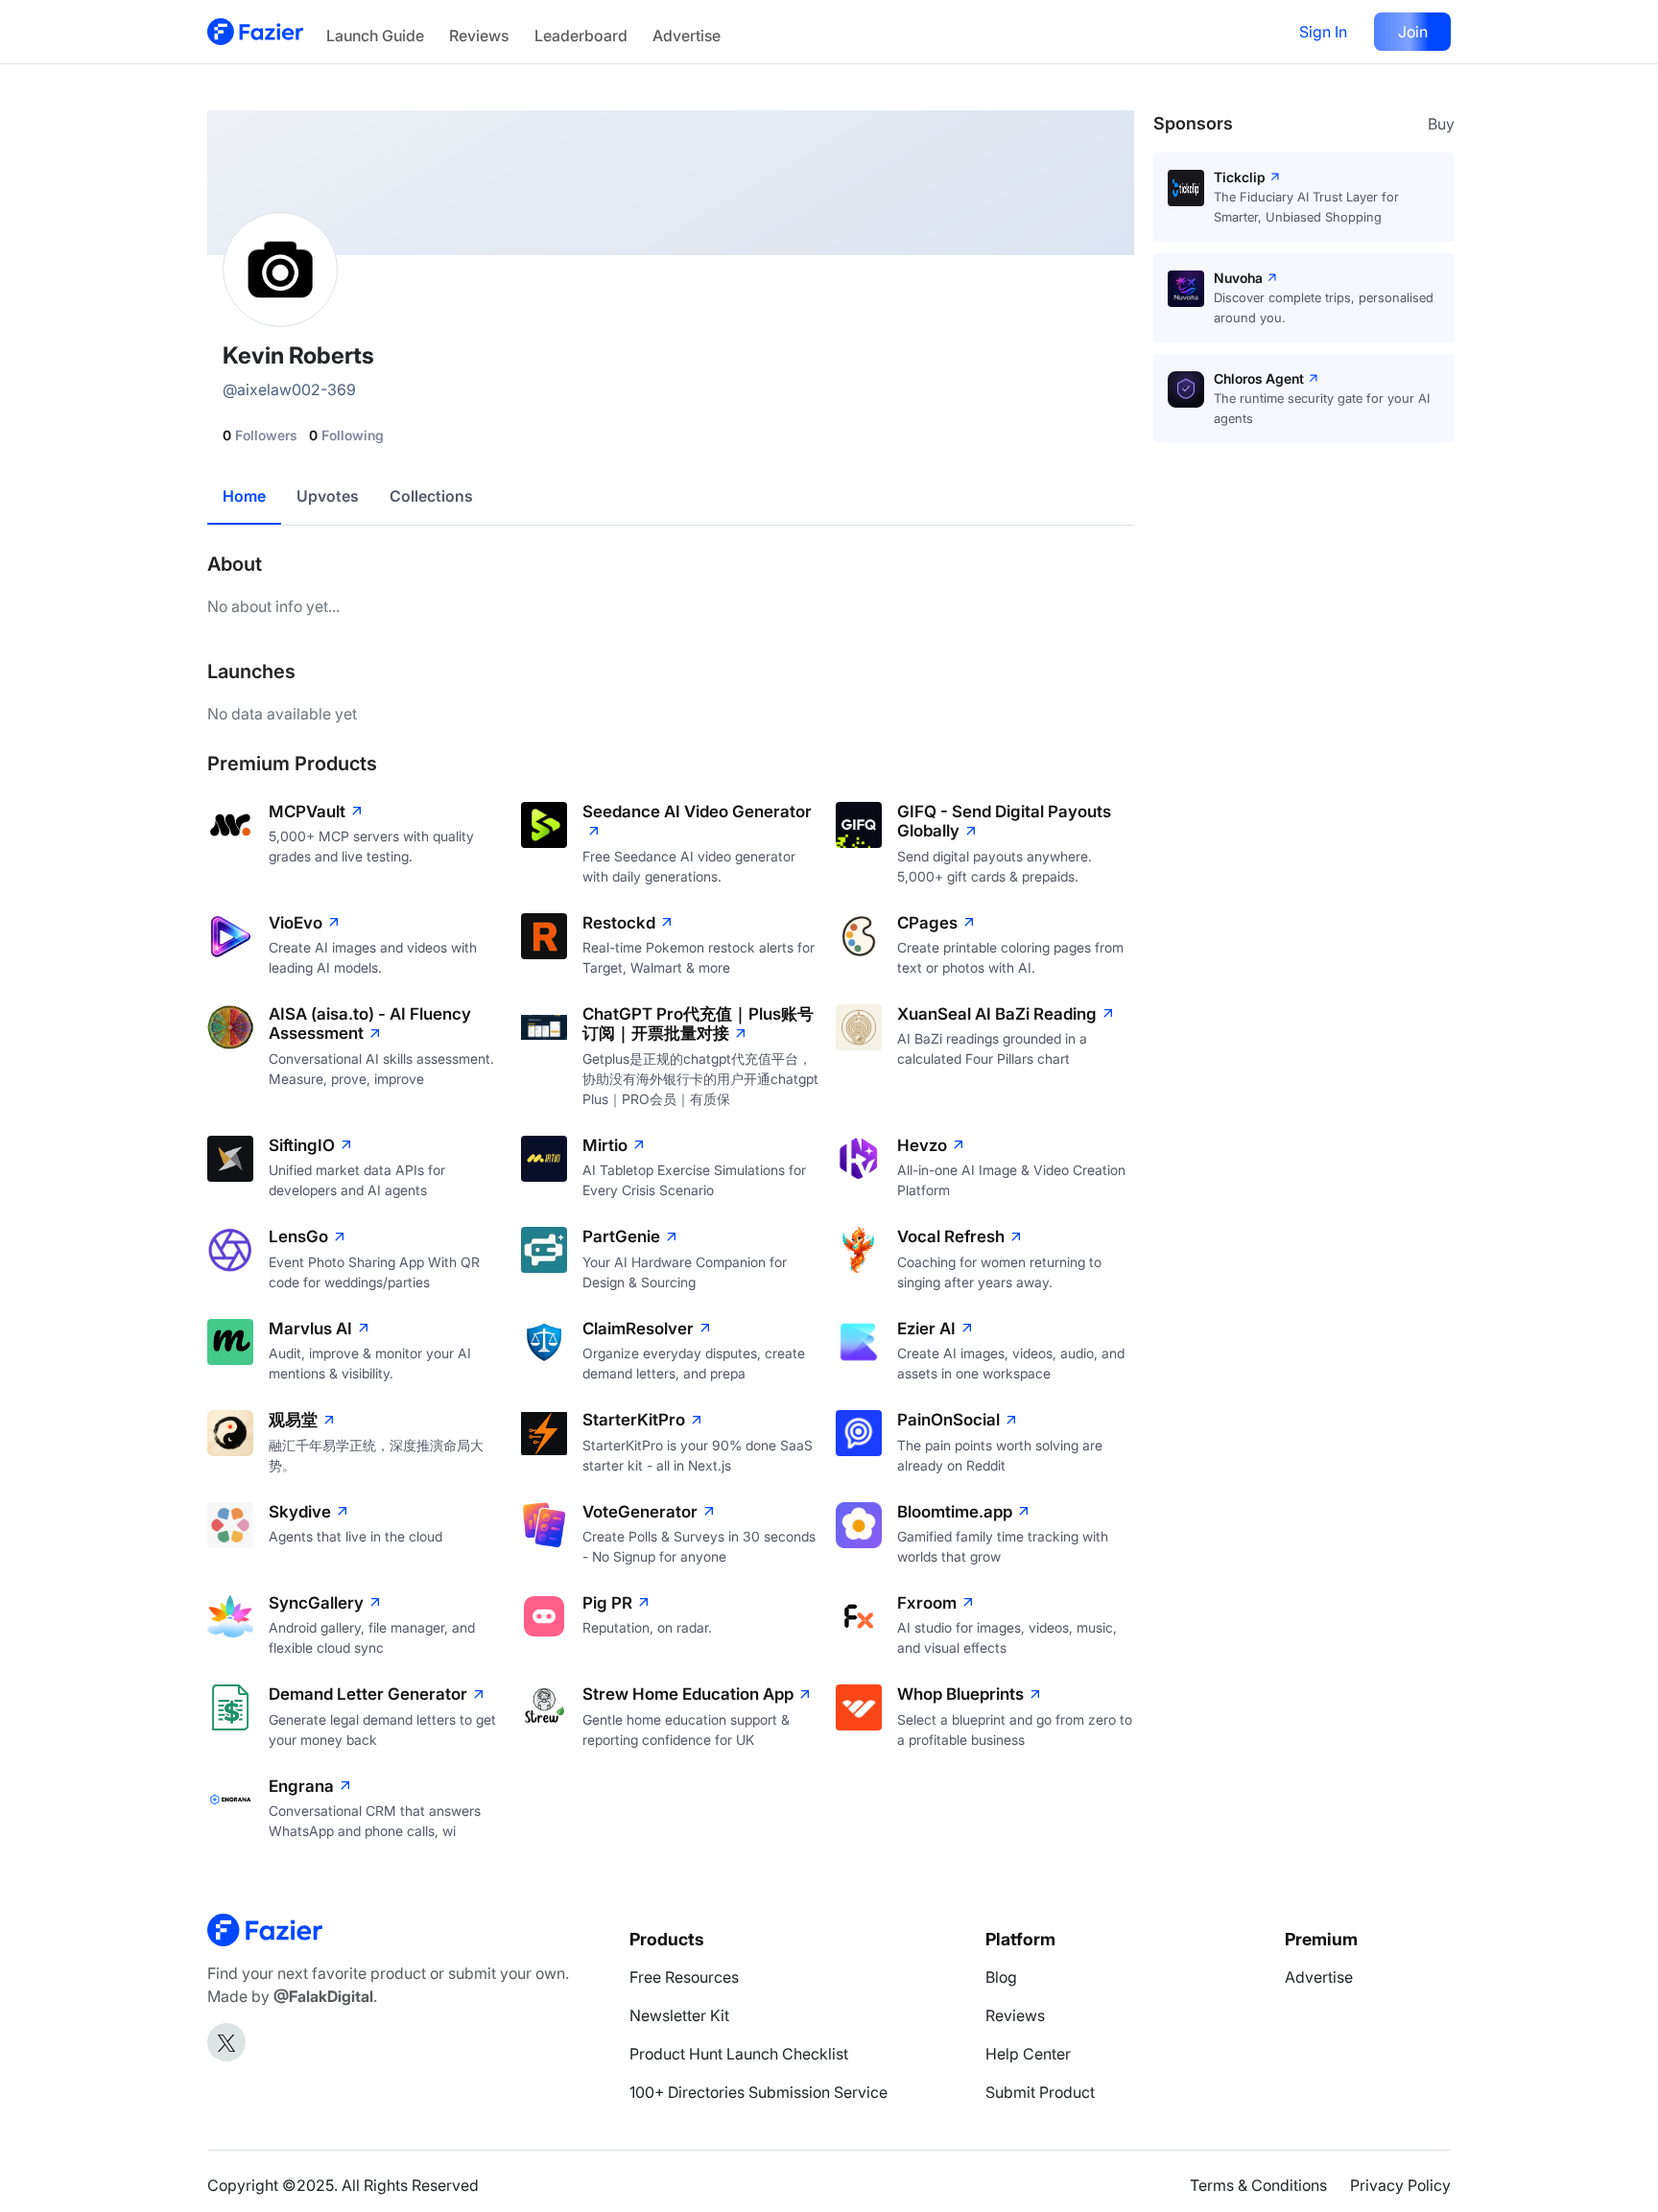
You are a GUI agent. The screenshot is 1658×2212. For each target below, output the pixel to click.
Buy (1441, 124)
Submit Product (1040, 2092)
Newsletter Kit (679, 2015)
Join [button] (1413, 32)
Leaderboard (581, 35)
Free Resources (684, 1977)
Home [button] (244, 496)
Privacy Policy (1400, 2185)
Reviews (479, 35)
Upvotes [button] (328, 496)
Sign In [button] (1323, 32)
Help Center (1028, 2054)
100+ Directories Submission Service (758, 2092)
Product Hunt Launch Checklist (739, 2054)
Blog (1001, 1977)
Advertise (687, 35)
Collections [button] (431, 496)
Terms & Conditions (1258, 2185)
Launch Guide (375, 35)
